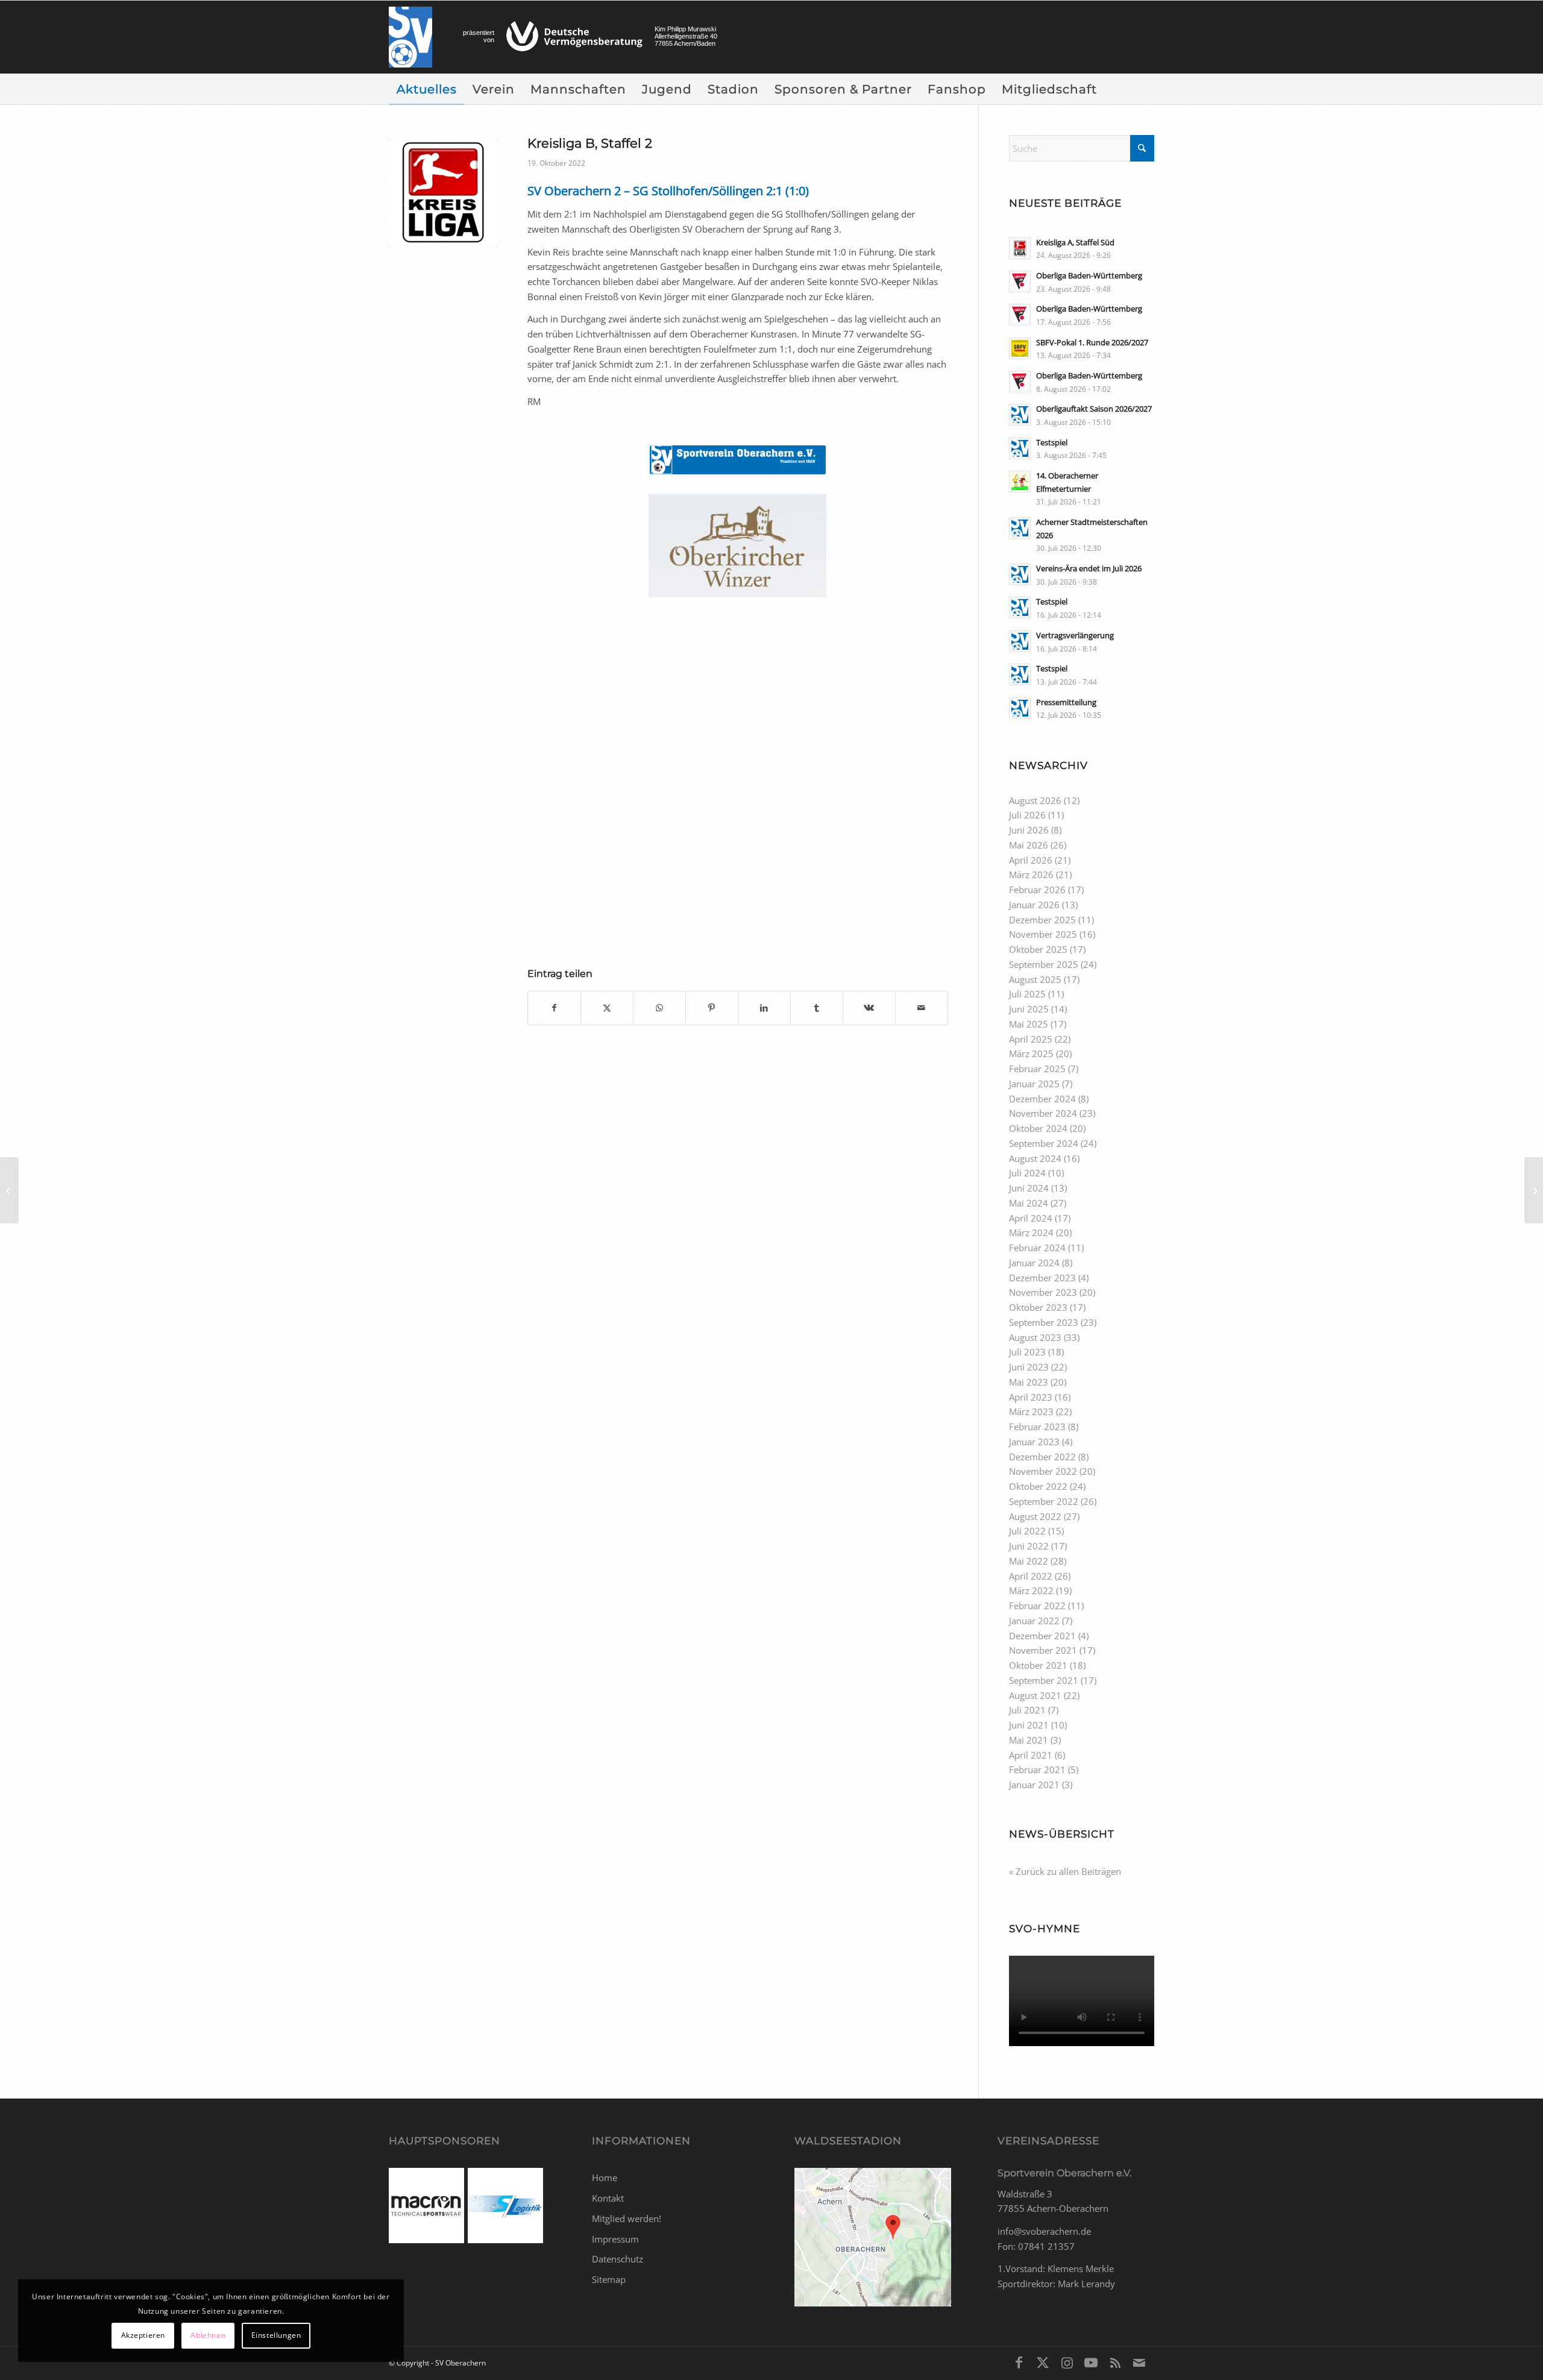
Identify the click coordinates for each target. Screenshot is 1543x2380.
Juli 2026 (1027, 815)
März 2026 (1031, 874)
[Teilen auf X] (607, 1008)
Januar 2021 (1034, 1785)
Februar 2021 (1037, 1769)
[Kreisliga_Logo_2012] (443, 193)
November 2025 (1043, 934)
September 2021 (1044, 1680)
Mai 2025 (1029, 1024)
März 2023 (1031, 1411)
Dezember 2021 (1042, 1636)
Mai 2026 (1029, 845)
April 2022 (1031, 1576)
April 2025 (1031, 1039)
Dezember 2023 (1042, 1278)
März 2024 (1031, 1232)
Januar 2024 (1034, 1263)
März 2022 (1031, 1590)
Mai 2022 (1029, 1561)
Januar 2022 (1034, 1621)
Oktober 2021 (1038, 1665)
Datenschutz (618, 2259)
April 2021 (1031, 1755)
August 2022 (1035, 1516)
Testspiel (1052, 442)
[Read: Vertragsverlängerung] (1020, 641)
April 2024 (1031, 1218)
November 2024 (1043, 1113)
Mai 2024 (1029, 1203)
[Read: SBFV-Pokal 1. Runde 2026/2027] (1020, 348)
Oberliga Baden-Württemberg (1089, 275)
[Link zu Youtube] (1091, 2362)
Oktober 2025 (1038, 949)
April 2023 (1031, 1397)
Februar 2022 (1037, 1606)
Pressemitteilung (1066, 702)
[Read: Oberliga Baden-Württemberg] (1020, 281)
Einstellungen (276, 2335)
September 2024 (1044, 1143)
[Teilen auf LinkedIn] (764, 1008)
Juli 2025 (1027, 994)
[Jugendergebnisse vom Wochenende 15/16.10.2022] (9, 1190)
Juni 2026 (1029, 830)
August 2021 (1035, 1695)
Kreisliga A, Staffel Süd (1075, 242)
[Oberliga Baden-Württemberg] (1534, 1190)
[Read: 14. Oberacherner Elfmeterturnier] (1020, 482)
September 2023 (1044, 1322)
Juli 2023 (1027, 1352)
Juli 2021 (1027, 1710)
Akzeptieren (143, 2335)
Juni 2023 (1029, 1367)
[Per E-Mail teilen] (922, 1008)
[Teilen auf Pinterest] (712, 1008)
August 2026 (1035, 800)
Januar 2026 (1034, 905)
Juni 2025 (1029, 1009)
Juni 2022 (1029, 1546)
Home (605, 2177)
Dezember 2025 (1042, 920)
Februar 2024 (1037, 1248)
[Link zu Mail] (1139, 2362)
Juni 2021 (1029, 1725)
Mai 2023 (1029, 1382)
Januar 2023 (1034, 1442)
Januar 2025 (1034, 1084)
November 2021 (1043, 1650)
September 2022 (1044, 1501)
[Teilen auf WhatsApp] (659, 1008)
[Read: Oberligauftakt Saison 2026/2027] (1020, 415)
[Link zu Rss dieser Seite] (1115, 2362)
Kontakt (608, 2198)
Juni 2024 (1029, 1188)
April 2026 (1031, 860)
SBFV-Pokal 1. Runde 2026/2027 (1092, 342)
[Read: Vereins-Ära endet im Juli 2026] (1020, 574)
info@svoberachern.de (1044, 2231)
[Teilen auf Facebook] (554, 1008)
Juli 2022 (1027, 1531)
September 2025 (1044, 964)
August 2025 (1035, 979)
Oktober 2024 (1038, 1128)
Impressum (615, 2239)
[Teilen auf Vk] (869, 1008)
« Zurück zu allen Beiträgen (1065, 1871)
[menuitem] (427, 89)
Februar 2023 (1037, 1427)
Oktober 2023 (1038, 1307)
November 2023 (1043, 1292)
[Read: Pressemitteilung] (1020, 708)
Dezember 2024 (1042, 1099)
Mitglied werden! (627, 2218)
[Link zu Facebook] (1019, 2362)
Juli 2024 (1027, 1173)
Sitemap (609, 2279)
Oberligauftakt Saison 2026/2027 (1094, 409)
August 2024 (1035, 1158)
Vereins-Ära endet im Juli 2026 (1089, 568)
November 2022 (1043, 1471)
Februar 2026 (1037, 890)
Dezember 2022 (1042, 1457)
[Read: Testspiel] (1020, 448)
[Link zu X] (1043, 2362)
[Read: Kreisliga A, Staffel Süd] (1020, 248)
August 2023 (1035, 1337)
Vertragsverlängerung (1075, 635)
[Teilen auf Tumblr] (817, 1008)
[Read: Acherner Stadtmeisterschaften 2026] (1020, 528)
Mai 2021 (1029, 1740)
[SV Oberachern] (410, 37)
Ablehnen (208, 2335)
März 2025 (1031, 1053)
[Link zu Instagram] (1067, 2362)
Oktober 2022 (1038, 1486)
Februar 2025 (1037, 1069)
